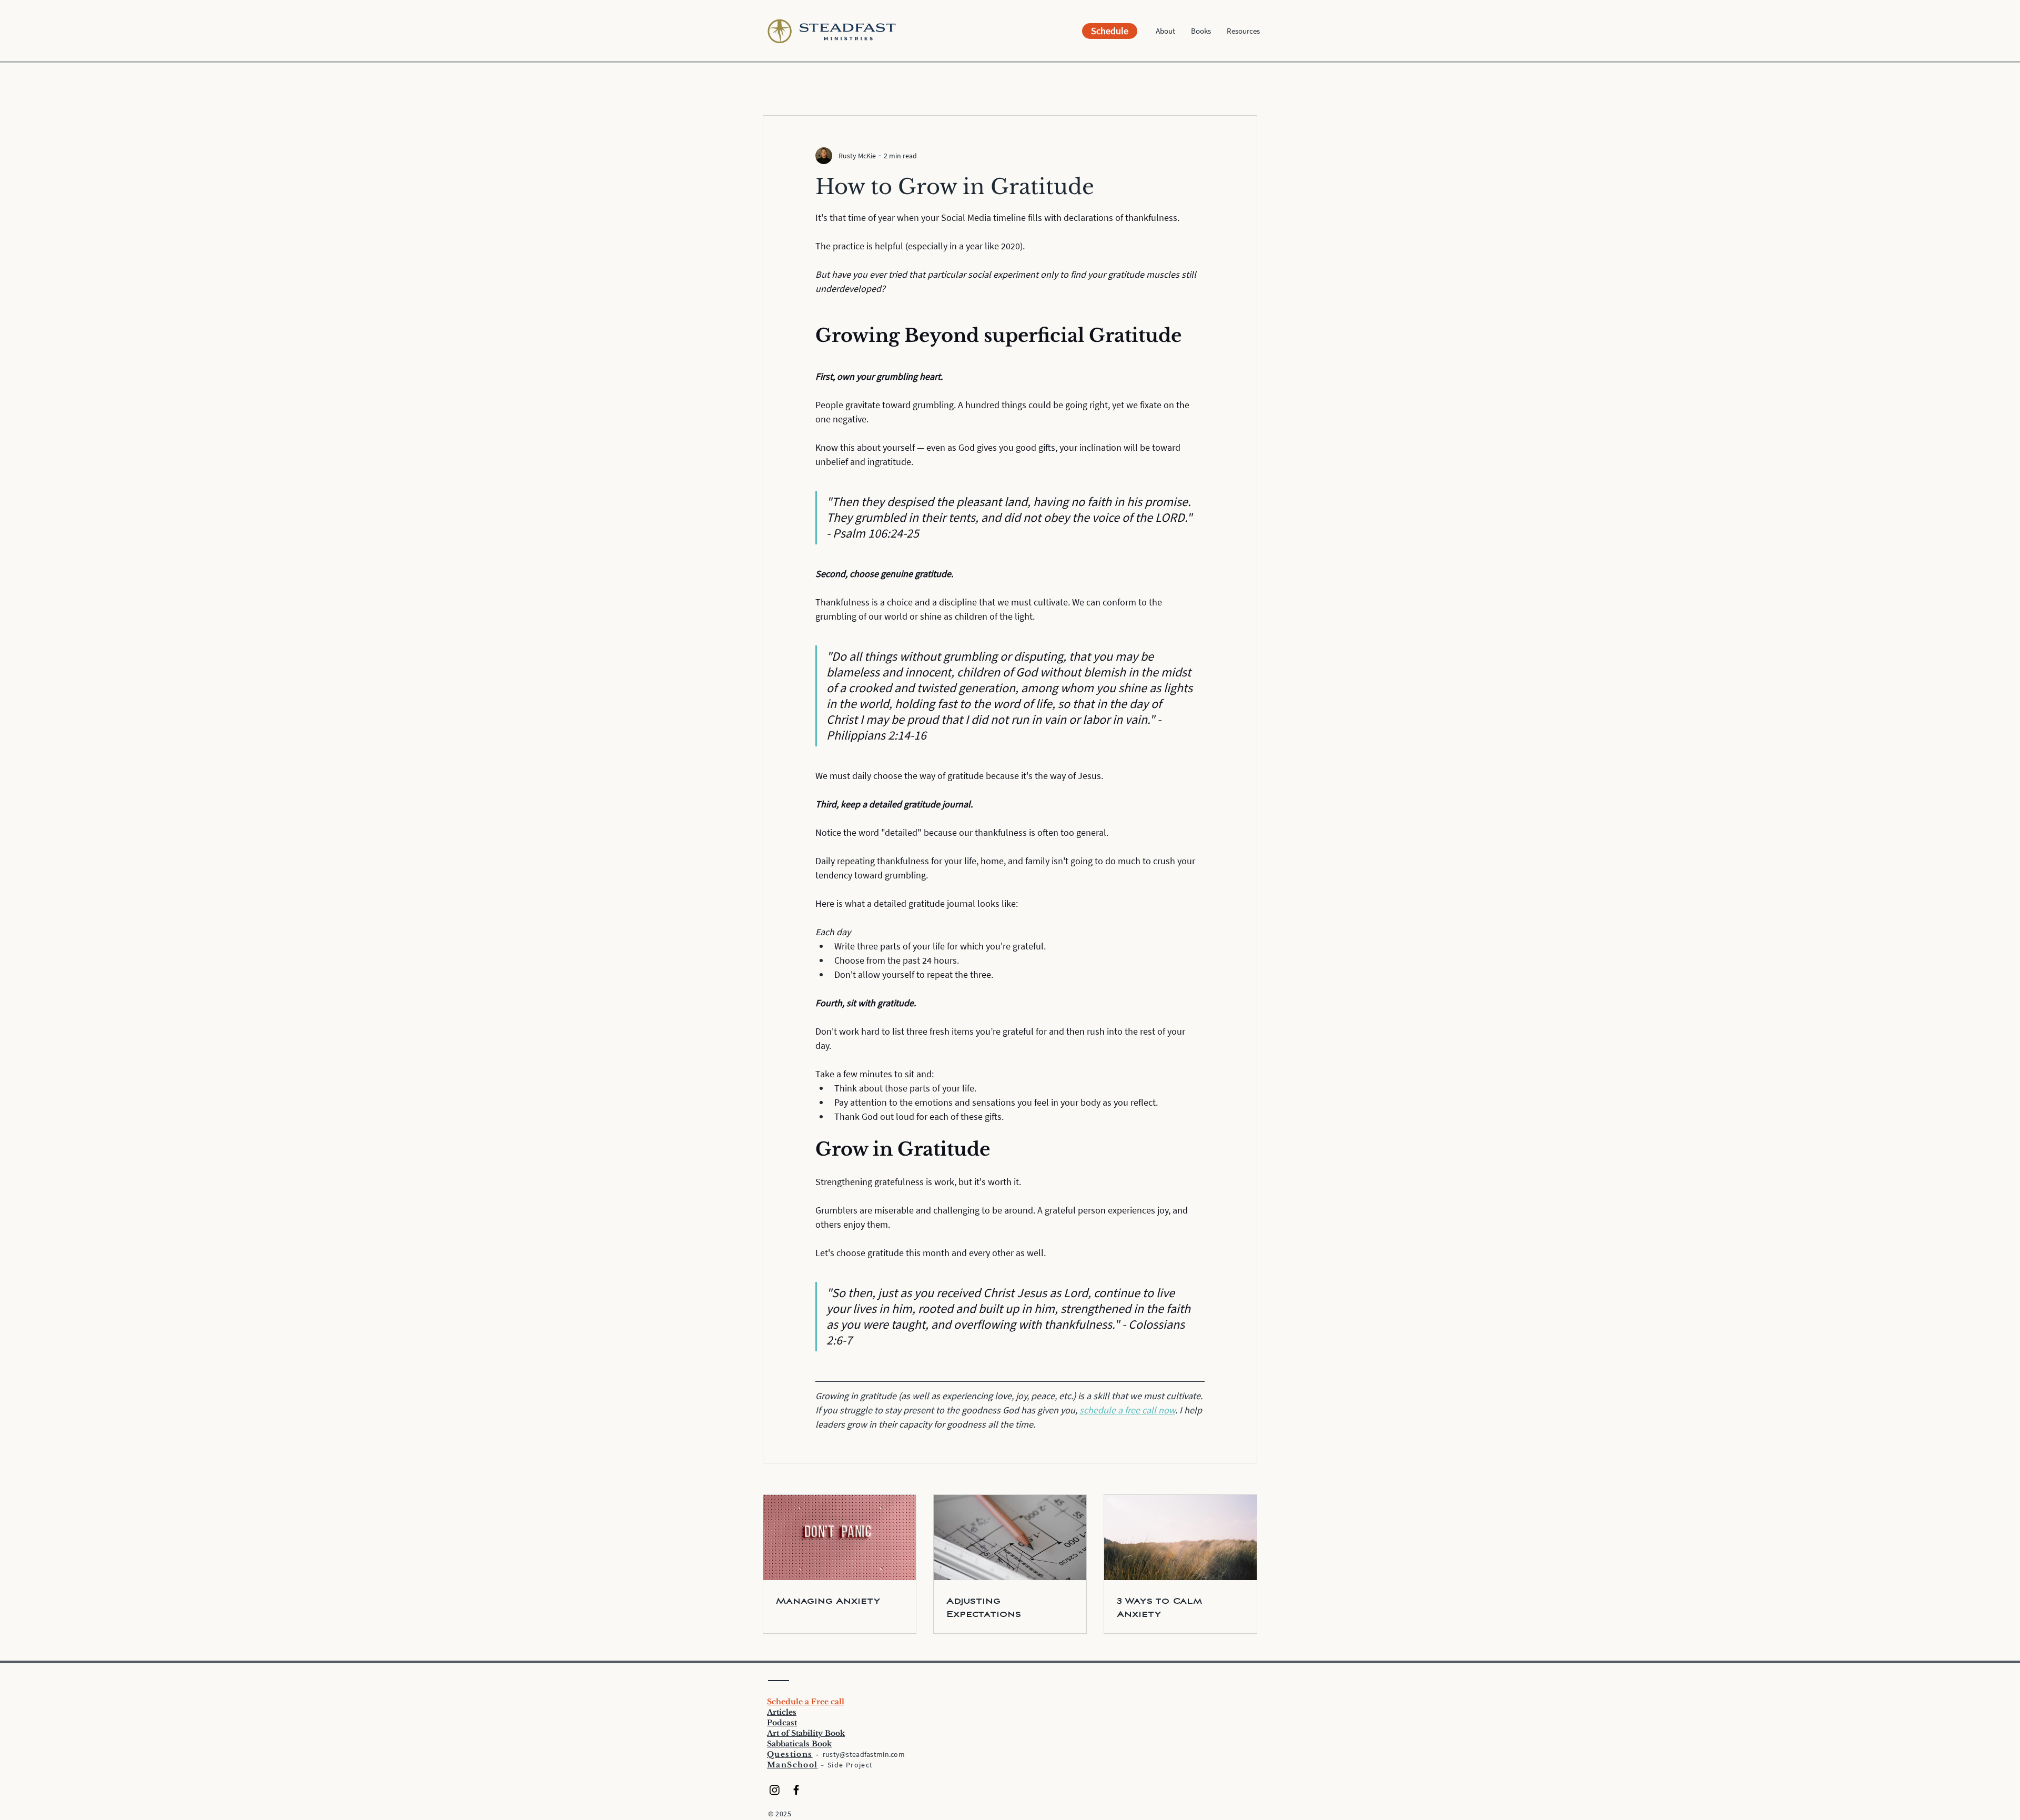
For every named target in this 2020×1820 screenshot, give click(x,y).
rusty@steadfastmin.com (864, 1754)
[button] (1165, 31)
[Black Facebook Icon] (796, 1790)
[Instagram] (775, 1790)
